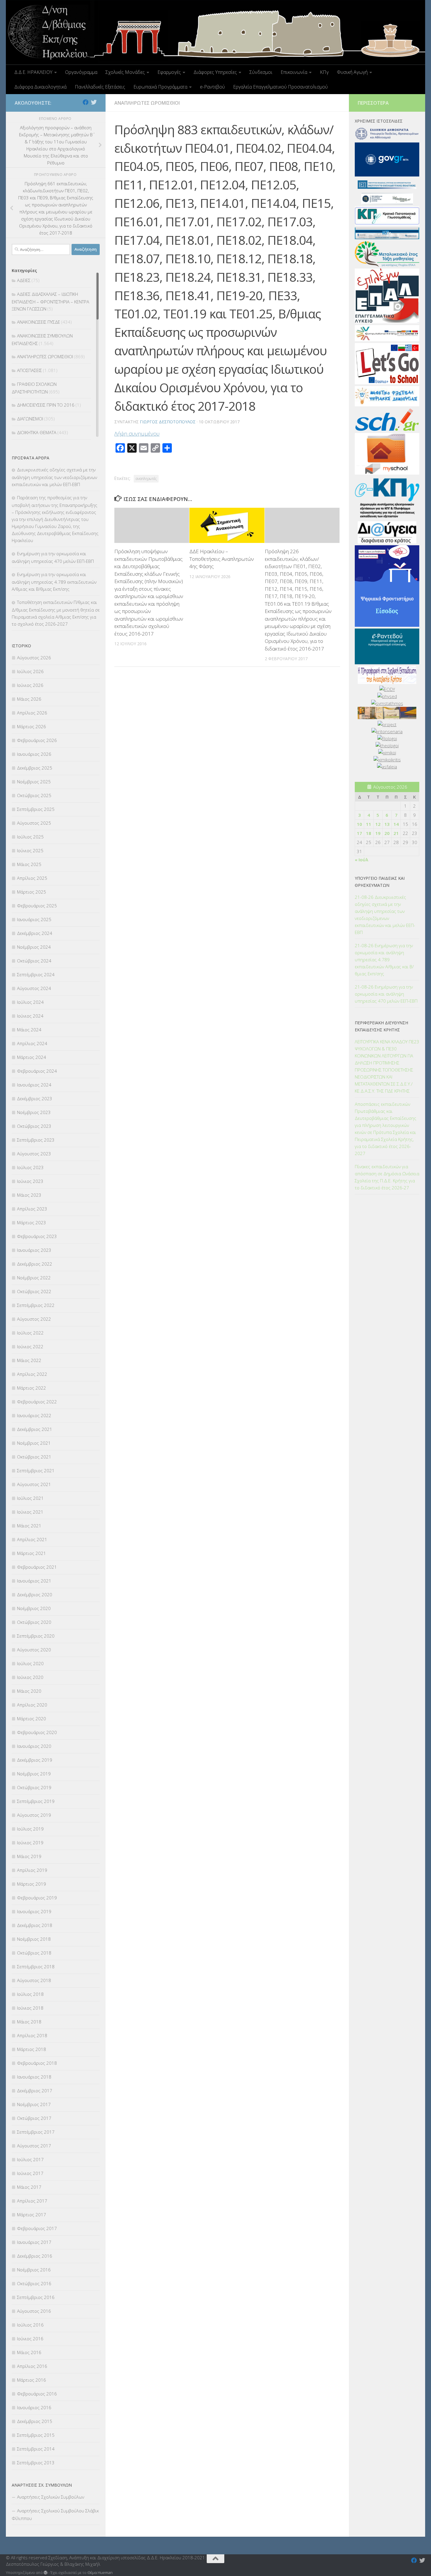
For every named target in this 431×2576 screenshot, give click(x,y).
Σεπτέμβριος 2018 (36, 1967)
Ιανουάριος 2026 (34, 754)
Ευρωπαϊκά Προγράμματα (160, 87)
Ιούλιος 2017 (30, 2159)
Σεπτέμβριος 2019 (36, 1801)
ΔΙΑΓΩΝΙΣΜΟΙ (30, 419)
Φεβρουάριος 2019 (37, 1898)
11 (369, 824)
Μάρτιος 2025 (32, 892)
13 (387, 824)
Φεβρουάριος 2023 (37, 1236)
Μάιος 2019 (29, 1856)
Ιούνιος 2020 (30, 1677)
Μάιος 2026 (29, 699)
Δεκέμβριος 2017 (35, 2091)
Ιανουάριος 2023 (34, 1250)
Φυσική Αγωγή (352, 72)
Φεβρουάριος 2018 (37, 2063)
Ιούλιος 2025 (30, 837)
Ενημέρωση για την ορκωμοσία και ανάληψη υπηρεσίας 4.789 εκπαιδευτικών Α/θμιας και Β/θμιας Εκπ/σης (54, 582)
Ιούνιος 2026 (30, 685)
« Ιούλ (362, 860)
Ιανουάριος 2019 (34, 1911)
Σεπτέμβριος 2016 (36, 2297)
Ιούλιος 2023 (30, 1167)
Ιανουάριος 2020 (34, 1746)
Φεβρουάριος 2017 (37, 2228)
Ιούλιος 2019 (30, 1829)
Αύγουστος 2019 (34, 1815)
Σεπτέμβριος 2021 (36, 1470)
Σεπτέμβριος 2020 (36, 1636)
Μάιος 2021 (29, 1526)
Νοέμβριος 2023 (34, 1112)
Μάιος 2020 (29, 1691)
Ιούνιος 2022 (30, 1346)
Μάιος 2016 (29, 2352)
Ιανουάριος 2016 (34, 2407)
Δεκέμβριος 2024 (35, 933)
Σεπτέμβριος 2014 (36, 2449)
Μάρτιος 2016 (32, 2380)
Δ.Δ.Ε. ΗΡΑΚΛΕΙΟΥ (33, 72)
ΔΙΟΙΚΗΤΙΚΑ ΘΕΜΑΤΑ (37, 432)
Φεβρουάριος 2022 (37, 1402)
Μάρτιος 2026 (32, 726)
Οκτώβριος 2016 (34, 2283)
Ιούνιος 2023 (30, 1181)
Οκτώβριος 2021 (34, 1457)
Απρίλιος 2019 (32, 1870)
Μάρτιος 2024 (32, 1057)
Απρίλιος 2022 (32, 1374)
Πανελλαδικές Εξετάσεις (100, 87)
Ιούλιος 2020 (30, 1663)
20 (387, 833)
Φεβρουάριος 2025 (37, 906)
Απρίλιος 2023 (32, 1209)
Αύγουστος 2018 (34, 1980)
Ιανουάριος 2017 (34, 2242)
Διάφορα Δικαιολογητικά (40, 87)
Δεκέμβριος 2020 (35, 1594)
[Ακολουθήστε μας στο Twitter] (94, 102)
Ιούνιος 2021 (30, 1512)
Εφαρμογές (169, 72)
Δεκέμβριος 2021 (35, 1429)
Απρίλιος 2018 (32, 2035)
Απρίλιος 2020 (32, 1705)
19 (378, 833)
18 (369, 833)
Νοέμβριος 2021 (34, 1443)
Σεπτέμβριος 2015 (36, 2435)
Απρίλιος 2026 (32, 713)
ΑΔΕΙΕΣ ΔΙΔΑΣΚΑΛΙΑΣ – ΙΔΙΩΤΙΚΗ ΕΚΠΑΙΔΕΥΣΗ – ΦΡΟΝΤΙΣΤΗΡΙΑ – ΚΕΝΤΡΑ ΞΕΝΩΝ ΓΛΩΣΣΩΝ (50, 301)
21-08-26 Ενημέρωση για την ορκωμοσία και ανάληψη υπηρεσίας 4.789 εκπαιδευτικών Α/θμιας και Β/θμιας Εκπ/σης (384, 960)
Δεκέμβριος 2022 (35, 1264)
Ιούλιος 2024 (30, 1002)
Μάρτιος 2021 (32, 1553)
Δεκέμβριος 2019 (35, 1760)
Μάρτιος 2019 (32, 1884)
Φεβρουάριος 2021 (37, 1567)
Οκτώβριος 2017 (34, 2118)
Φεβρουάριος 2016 (37, 2394)
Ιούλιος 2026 (30, 671)
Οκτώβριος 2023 (34, 1126)
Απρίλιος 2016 (32, 2366)
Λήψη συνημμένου (137, 434)
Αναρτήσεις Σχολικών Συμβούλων (51, 2497)
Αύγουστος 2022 (34, 1319)
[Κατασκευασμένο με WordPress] (46, 2573)
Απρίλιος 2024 (32, 1043)
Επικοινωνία (294, 72)
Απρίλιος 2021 (32, 1539)
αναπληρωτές (146, 479)
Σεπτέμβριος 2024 (36, 974)
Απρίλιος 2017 (32, 2201)
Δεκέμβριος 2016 (35, 2256)
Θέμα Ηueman (100, 2572)
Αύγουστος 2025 (34, 823)
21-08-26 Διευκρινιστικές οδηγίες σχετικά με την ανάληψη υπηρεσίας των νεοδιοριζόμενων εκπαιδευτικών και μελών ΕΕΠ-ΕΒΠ (385, 915)
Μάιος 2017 (29, 2187)
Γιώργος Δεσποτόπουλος (168, 422)
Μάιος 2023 (29, 1195)
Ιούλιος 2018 (30, 1994)
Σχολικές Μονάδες (125, 72)
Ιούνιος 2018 (30, 2008)
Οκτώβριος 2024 (34, 961)
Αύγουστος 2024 (34, 988)
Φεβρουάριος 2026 (37, 740)
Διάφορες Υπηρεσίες (215, 72)
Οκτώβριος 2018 (34, 1953)
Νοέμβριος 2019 (34, 1774)
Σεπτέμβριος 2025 (36, 809)
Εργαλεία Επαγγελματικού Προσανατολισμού (280, 87)
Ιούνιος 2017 (30, 2173)
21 (396, 833)
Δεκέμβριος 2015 (35, 2421)
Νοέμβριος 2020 (34, 1608)
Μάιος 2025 (29, 864)
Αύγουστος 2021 (34, 1484)
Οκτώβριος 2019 (34, 1787)
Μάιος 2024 (29, 1030)
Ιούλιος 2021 (30, 1498)
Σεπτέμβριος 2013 (36, 2463)
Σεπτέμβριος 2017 (36, 2132)
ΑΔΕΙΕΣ (24, 280)
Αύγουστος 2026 (34, 658)
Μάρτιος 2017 (32, 2215)
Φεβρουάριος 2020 (37, 1732)
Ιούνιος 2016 (30, 2339)
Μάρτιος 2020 (32, 1719)
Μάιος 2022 (29, 1360)
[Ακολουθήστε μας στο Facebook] (86, 102)
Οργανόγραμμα (81, 72)
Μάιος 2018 (29, 2022)
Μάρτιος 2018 (32, 2049)
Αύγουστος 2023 (34, 1154)
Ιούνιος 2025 (30, 850)
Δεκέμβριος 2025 (35, 768)
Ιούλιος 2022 (30, 1333)
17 (359, 833)
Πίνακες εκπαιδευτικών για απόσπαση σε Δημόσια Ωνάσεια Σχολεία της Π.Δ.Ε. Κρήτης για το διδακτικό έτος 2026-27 (387, 1177)
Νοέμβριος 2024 (34, 947)
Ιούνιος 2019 (30, 1843)
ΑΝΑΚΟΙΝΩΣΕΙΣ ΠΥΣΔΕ (39, 322)
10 (359, 824)
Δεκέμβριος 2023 (35, 1098)
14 (396, 824)
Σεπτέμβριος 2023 (36, 1140)
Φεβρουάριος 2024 (37, 1071)
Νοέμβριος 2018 (34, 1939)
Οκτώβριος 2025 (34, 795)
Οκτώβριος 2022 (34, 1291)
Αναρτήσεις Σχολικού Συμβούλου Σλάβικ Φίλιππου (55, 2514)
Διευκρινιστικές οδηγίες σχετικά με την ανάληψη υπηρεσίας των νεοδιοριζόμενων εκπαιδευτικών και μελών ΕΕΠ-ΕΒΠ (54, 477)
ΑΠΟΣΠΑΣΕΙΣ (29, 370)
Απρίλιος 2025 (32, 878)
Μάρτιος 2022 (32, 1388)
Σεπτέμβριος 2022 (36, 1305)
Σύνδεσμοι (261, 72)
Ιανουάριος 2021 (34, 1581)
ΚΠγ (324, 72)
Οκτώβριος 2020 (34, 1622)
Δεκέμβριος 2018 (35, 1925)
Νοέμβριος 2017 (34, 2104)
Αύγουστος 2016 (34, 2311)
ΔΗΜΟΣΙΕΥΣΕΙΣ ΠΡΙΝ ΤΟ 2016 (46, 405)
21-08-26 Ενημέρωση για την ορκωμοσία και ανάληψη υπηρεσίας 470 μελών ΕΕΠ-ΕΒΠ (386, 994)
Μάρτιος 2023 (32, 1222)
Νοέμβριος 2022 (34, 1278)
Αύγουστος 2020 (34, 1650)
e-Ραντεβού (212, 87)
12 (378, 824)
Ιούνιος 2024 (30, 1016)
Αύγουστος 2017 (34, 2146)
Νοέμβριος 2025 (34, 782)
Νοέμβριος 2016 (34, 2270)
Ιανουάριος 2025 (34, 919)
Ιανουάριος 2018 (34, 2077)
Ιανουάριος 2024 (34, 1085)
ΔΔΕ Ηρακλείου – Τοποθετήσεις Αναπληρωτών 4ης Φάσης (222, 559)
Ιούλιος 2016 (30, 2325)
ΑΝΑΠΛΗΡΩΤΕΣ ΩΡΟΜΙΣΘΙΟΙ (147, 103)
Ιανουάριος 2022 (34, 1415)
